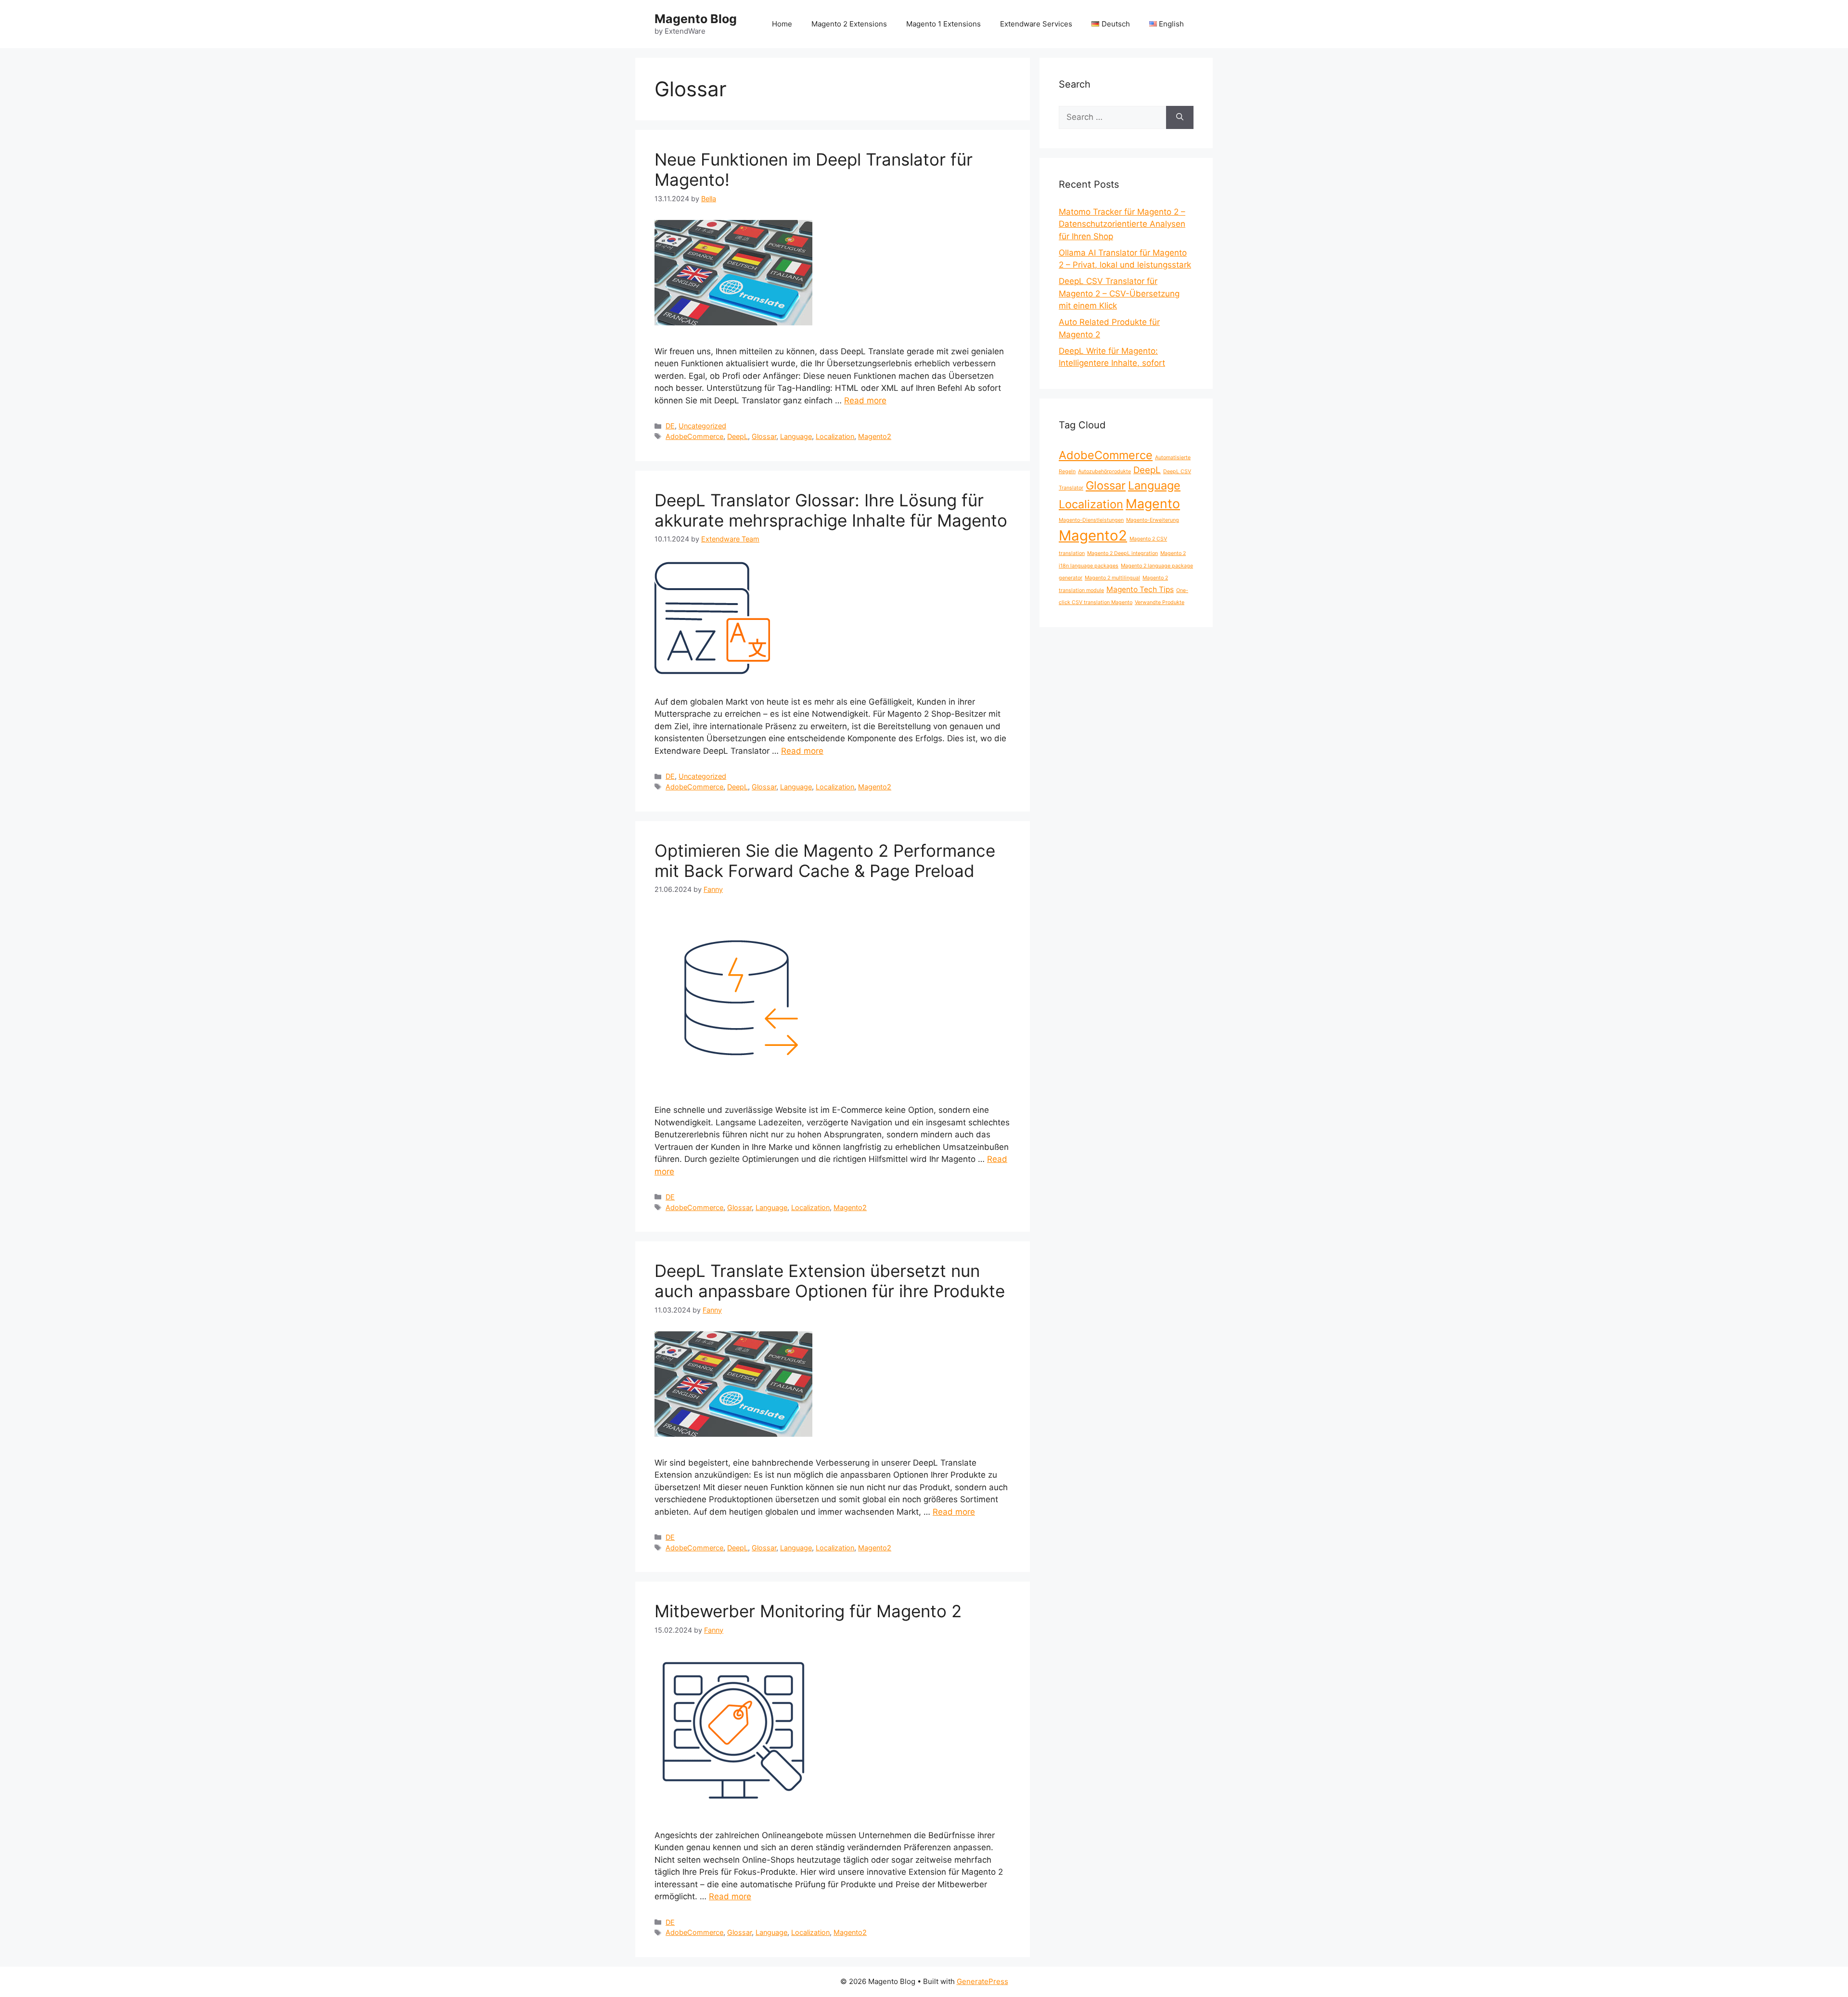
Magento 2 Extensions (849, 24)
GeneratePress (982, 1981)
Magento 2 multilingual (1112, 578)
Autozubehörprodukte (1104, 471)
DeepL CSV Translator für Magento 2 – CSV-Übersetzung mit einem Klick (1119, 293)
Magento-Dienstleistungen (1091, 520)
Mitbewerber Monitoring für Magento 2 (808, 1611)
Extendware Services (1036, 24)
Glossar (764, 436)
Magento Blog (696, 19)
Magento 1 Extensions (943, 24)
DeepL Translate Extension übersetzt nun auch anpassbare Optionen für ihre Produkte (830, 1281)
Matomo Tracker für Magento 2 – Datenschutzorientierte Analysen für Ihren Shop (1122, 224)
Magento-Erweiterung (1153, 520)
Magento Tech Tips (1140, 589)
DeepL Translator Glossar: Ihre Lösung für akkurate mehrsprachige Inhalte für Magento (831, 510)
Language (796, 436)
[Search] (1180, 117)
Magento (1153, 503)
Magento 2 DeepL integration (1123, 553)
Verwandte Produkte (1160, 602)
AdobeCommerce (694, 436)
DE (670, 426)
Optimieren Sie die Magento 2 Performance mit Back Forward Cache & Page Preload (825, 861)
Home (782, 24)
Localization (835, 436)
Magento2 (875, 436)
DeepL (738, 436)
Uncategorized (702, 426)
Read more (865, 400)
